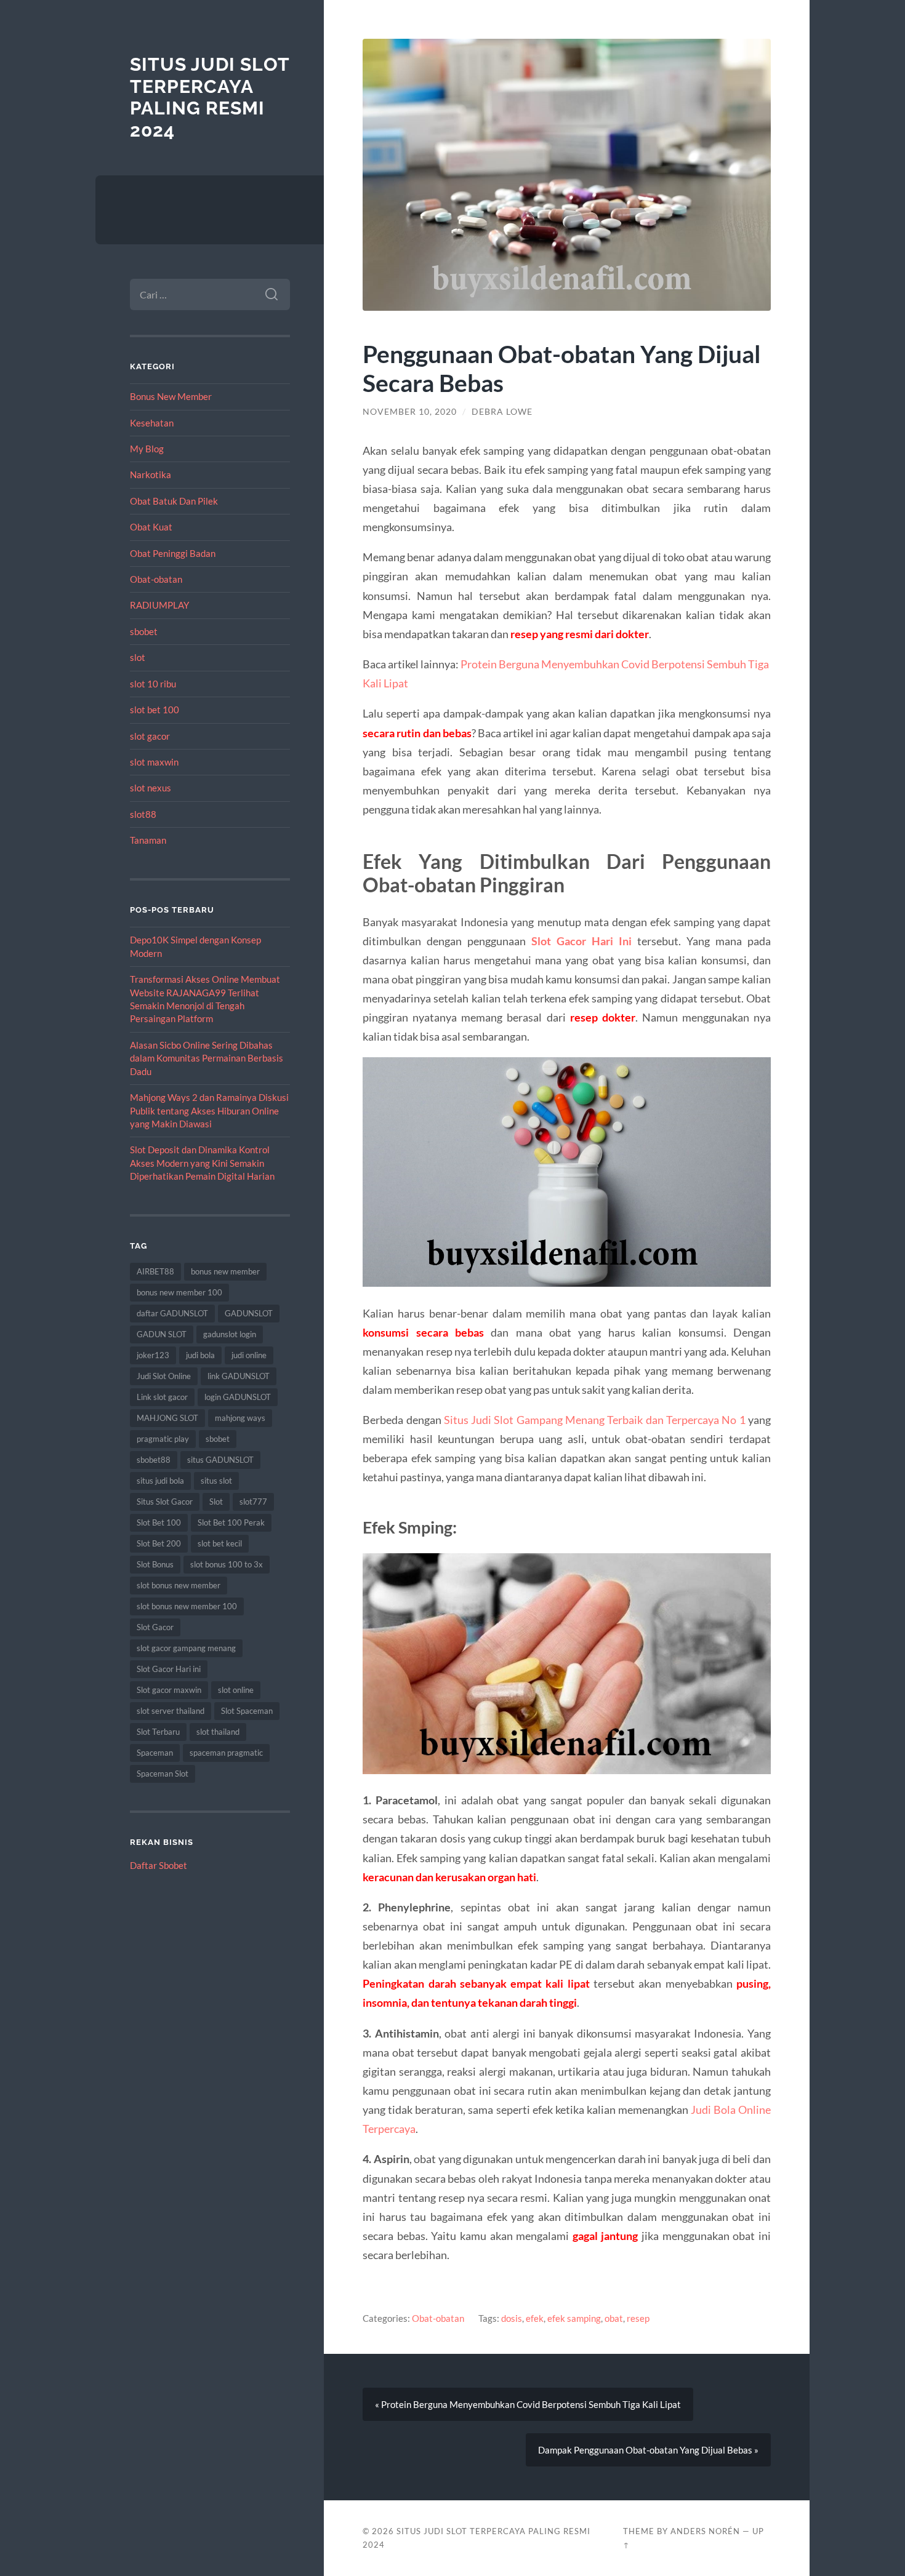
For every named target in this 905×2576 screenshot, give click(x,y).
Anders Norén (705, 2531)
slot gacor (150, 736)
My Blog (147, 449)
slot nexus (151, 788)
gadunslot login (230, 1334)
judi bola (200, 1355)
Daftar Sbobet (159, 1865)
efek (535, 2318)
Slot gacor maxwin (169, 1690)
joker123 (153, 1355)
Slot (216, 1502)
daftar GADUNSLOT (172, 1313)
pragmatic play (163, 1439)
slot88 (143, 814)
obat (614, 2318)
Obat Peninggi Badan (173, 553)
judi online (249, 1355)
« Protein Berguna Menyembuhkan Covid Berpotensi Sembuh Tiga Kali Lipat (528, 2404)
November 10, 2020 (410, 412)
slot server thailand (171, 1711)
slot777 (253, 1502)
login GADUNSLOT (238, 1397)
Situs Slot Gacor (165, 1502)
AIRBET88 (155, 1271)
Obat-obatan (156, 579)
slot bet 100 (155, 710)
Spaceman (155, 1753)
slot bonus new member (179, 1585)
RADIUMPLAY (159, 605)
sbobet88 (154, 1460)
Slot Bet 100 (159, 1522)
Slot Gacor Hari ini (169, 1669)
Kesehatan (152, 423)
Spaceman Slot (163, 1774)
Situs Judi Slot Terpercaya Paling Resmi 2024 (210, 97)
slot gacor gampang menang (186, 1648)
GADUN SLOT (162, 1334)
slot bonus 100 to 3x (227, 1564)
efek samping (574, 2318)
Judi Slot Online (164, 1376)
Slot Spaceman (247, 1711)
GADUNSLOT (249, 1313)
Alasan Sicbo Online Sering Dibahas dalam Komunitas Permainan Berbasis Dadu (207, 1058)
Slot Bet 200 (159, 1543)
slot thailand (218, 1732)
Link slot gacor (162, 1397)
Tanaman (148, 840)
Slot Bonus (155, 1564)
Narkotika (151, 474)
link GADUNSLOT (239, 1376)
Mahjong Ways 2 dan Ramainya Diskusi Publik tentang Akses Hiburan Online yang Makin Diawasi (209, 1110)
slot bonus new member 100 (187, 1606)
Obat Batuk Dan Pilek (174, 501)
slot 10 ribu (153, 684)
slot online (236, 1690)
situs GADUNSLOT (220, 1460)
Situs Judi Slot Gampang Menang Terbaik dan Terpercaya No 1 (595, 1420)
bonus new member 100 (179, 1292)
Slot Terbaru (158, 1732)
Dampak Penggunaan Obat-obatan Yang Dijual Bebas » (648, 2450)
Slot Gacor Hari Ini (581, 941)
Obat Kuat (151, 527)
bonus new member (225, 1271)
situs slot (216, 1481)
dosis (512, 2318)
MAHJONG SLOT (167, 1418)
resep (638, 2318)
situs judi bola (160, 1481)
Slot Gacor (155, 1627)
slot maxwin (154, 762)
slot (138, 657)
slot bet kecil (220, 1543)
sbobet (144, 631)
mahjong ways (240, 1418)
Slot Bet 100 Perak (231, 1522)
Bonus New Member (171, 396)
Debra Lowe (502, 412)
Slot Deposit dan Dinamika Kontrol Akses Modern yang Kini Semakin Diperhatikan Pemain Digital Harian (202, 1163)
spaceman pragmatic (226, 1753)
